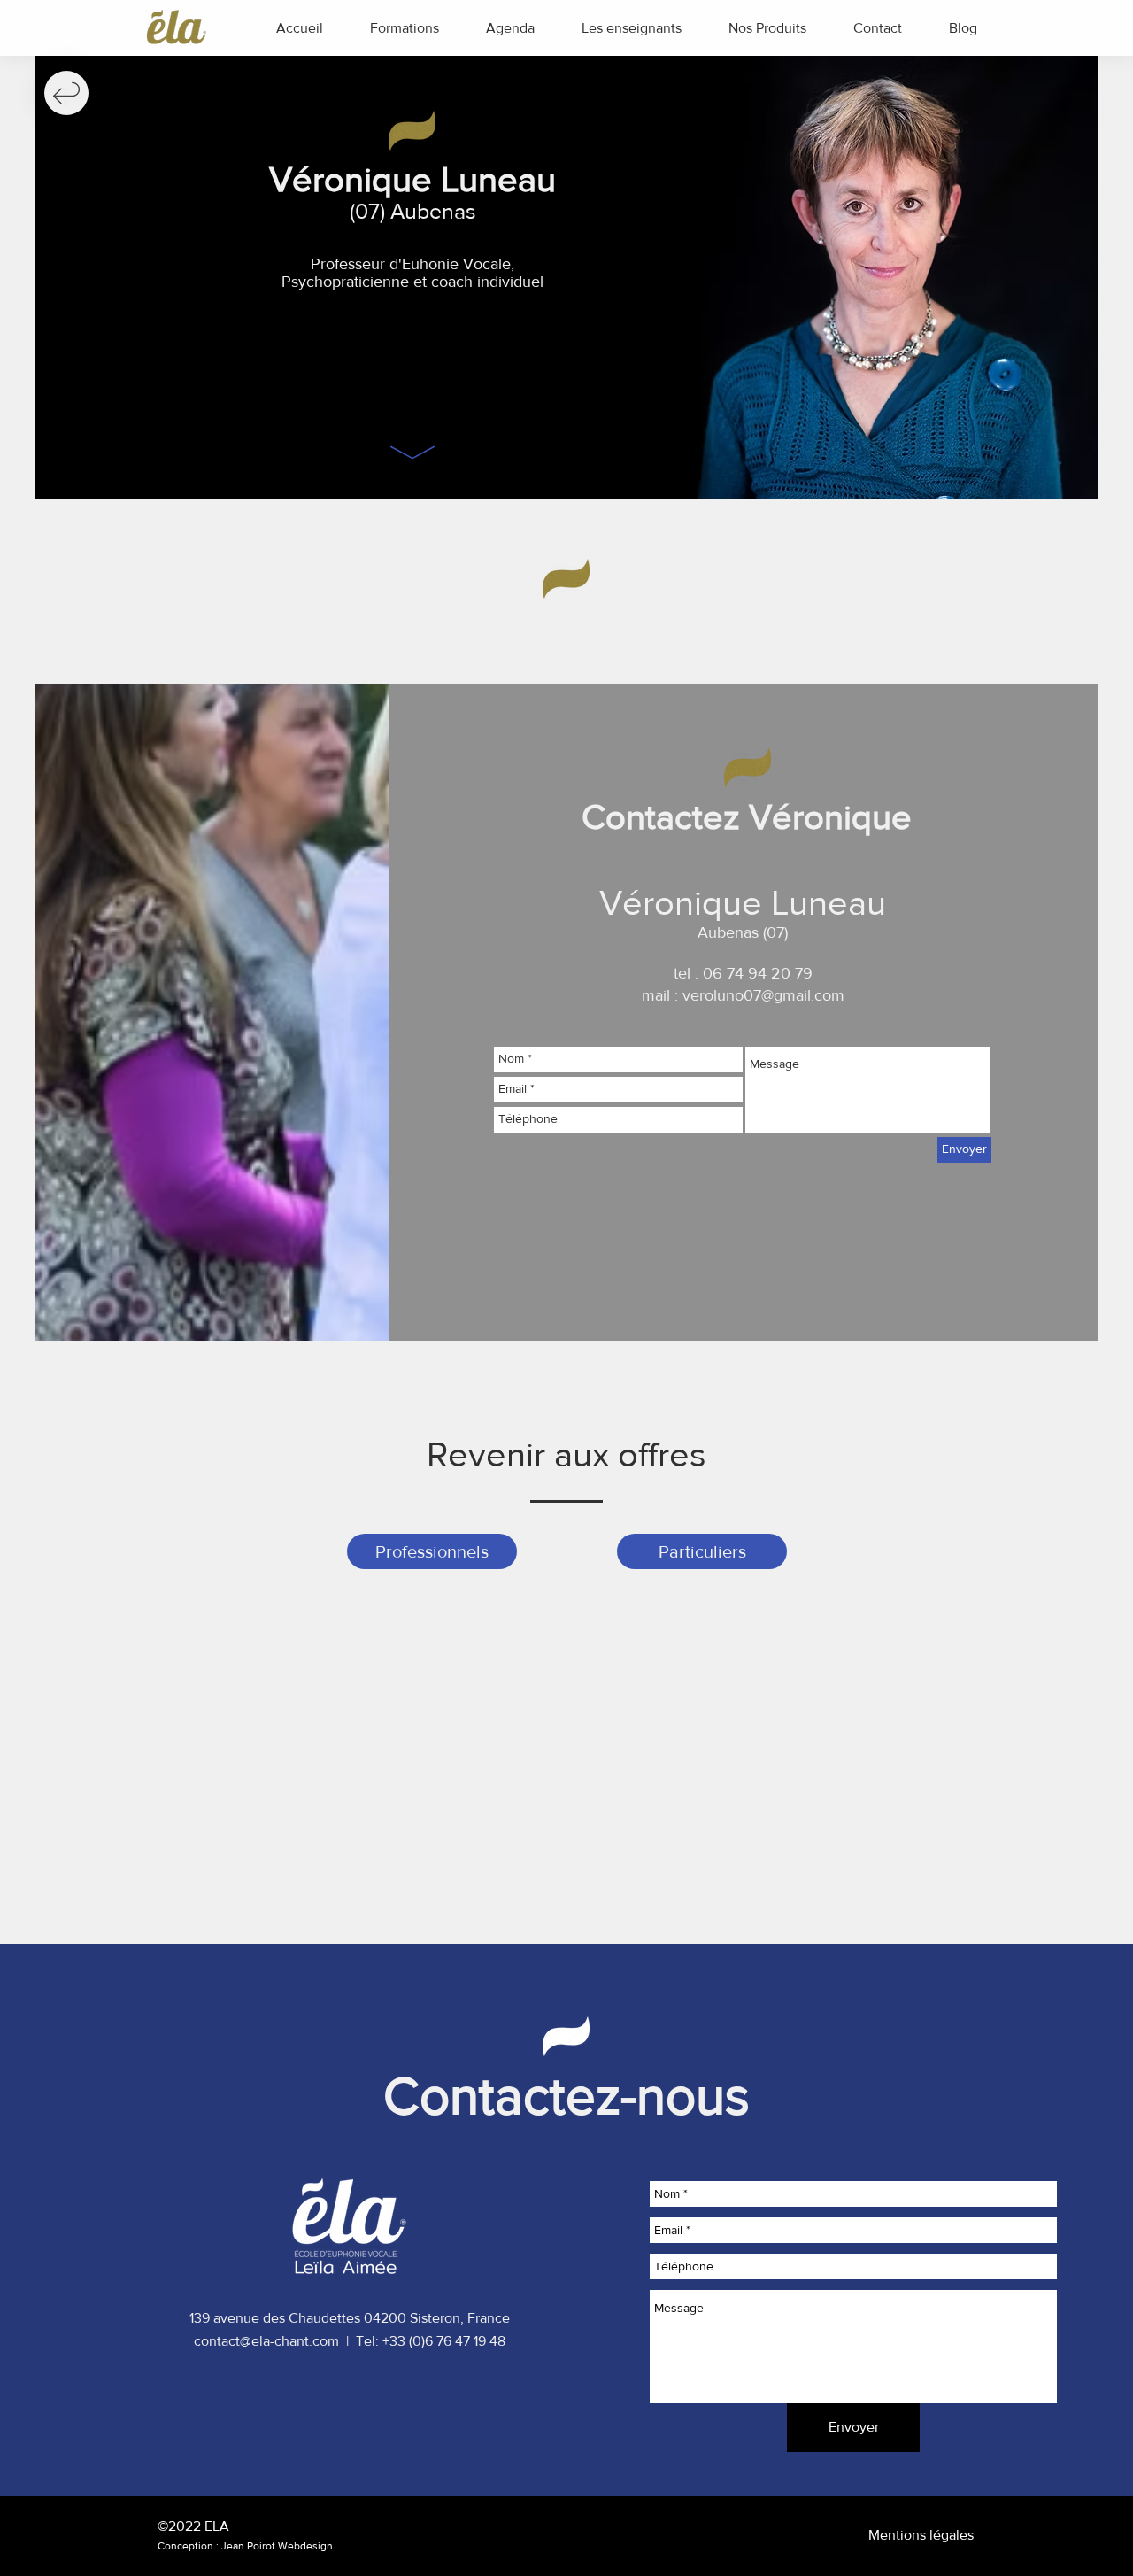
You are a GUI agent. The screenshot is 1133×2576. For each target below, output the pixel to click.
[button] (404, 28)
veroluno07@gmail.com (763, 995)
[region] (66, 93)
